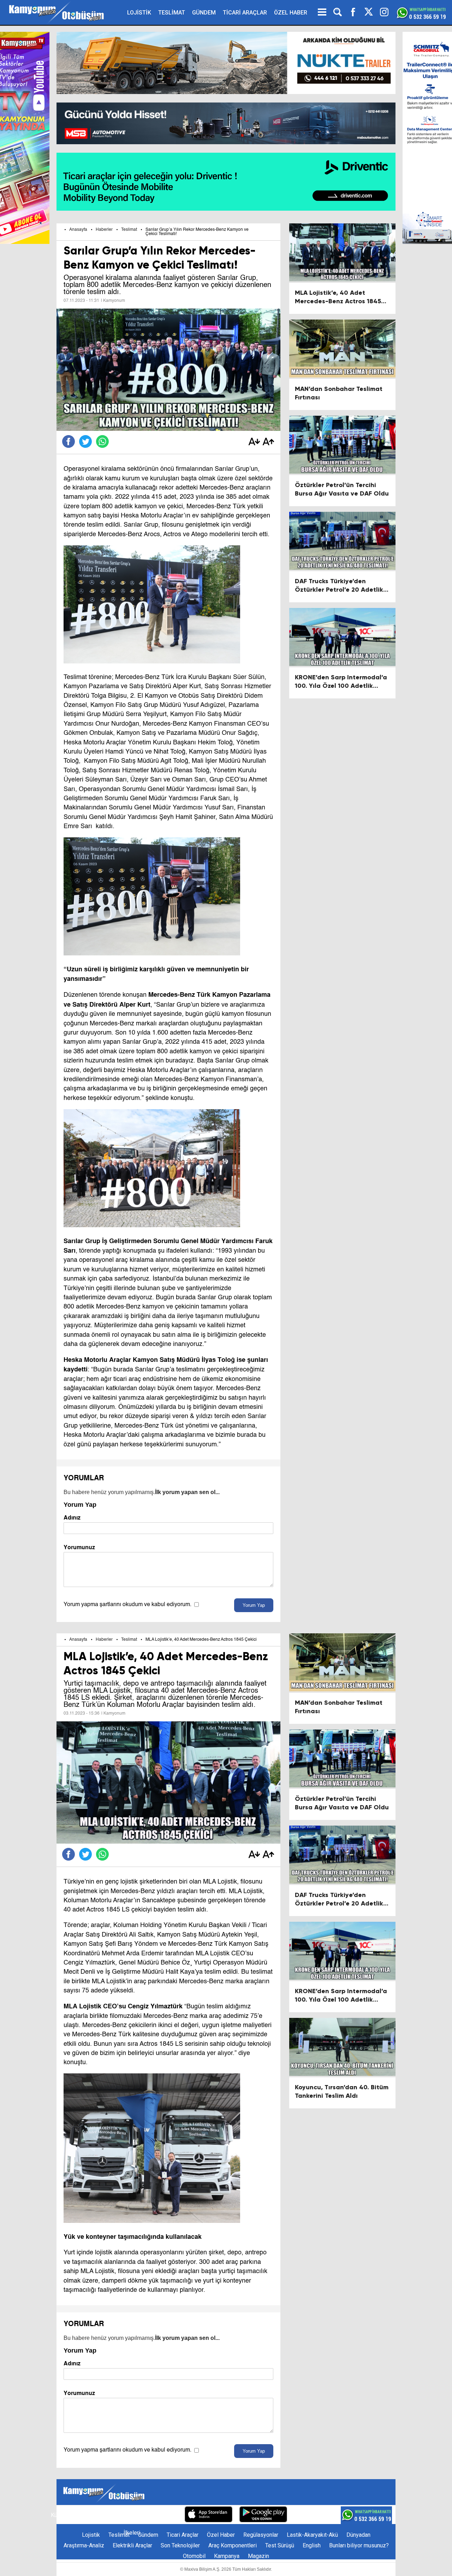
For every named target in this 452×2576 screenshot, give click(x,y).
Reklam (107, 2515)
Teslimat (129, 230)
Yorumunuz (79, 1547)
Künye (58, 2515)
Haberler (104, 230)
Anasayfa (78, 230)
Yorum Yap (254, 1605)
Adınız (72, 1518)
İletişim (82, 2515)
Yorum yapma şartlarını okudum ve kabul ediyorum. (127, 1605)
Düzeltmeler (162, 2515)
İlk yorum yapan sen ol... (187, 1492)
